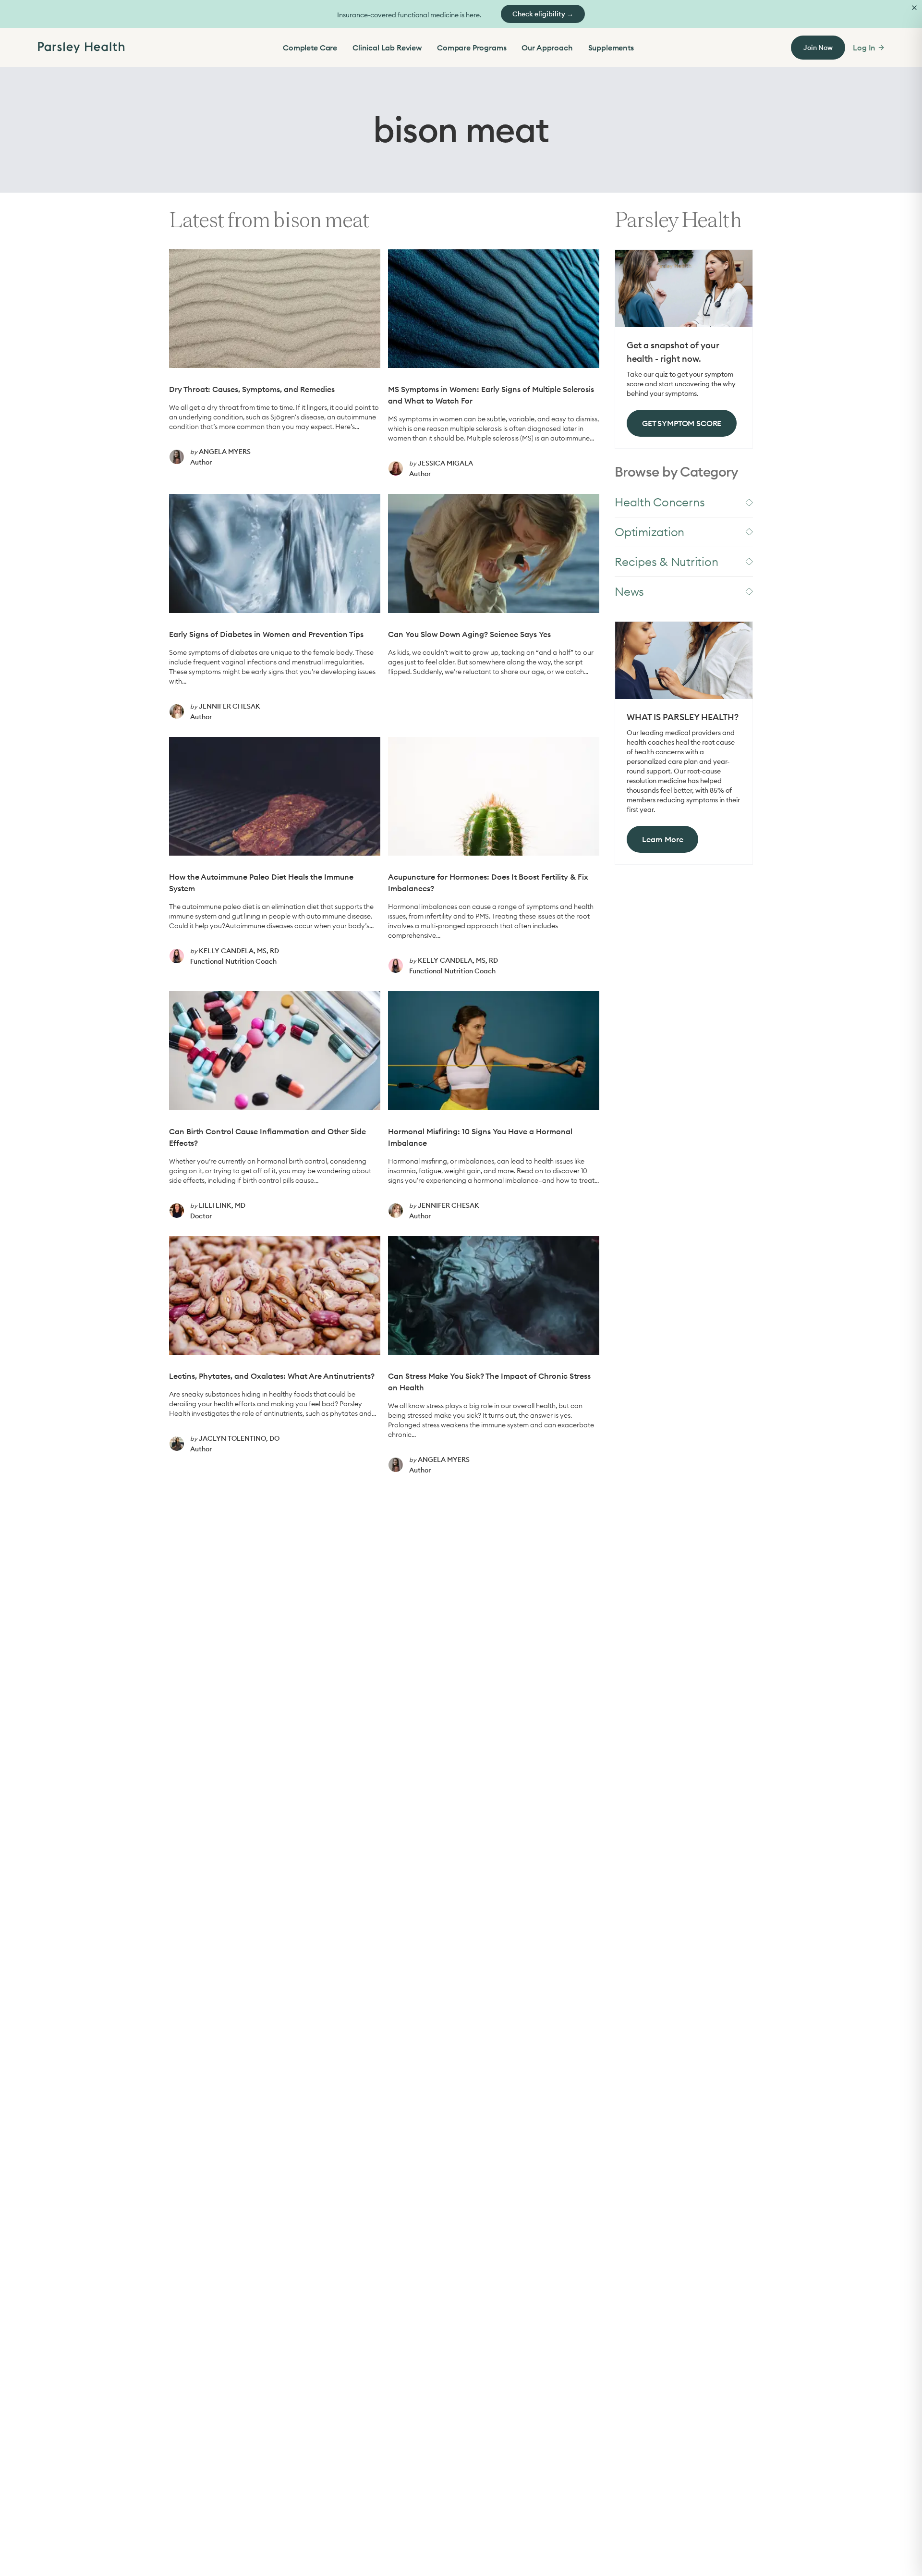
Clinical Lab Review (387, 48)
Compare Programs (472, 48)
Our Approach (547, 48)
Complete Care (310, 48)
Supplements (611, 48)
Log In (864, 48)
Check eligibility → (543, 14)
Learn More (662, 839)
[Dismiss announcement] (914, 8)
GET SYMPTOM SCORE (682, 423)
